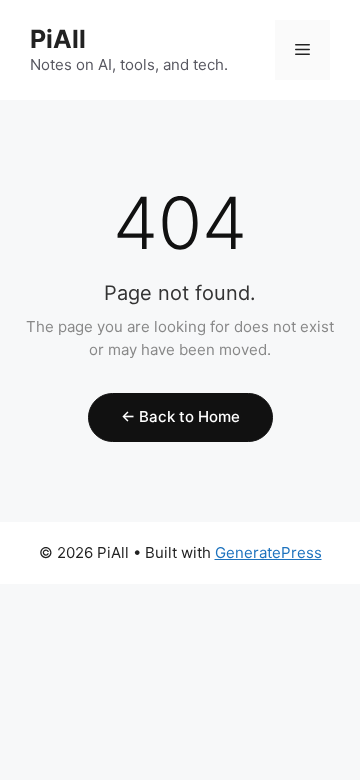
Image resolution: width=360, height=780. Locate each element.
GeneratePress (268, 552)
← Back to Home (180, 416)
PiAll (58, 39)
